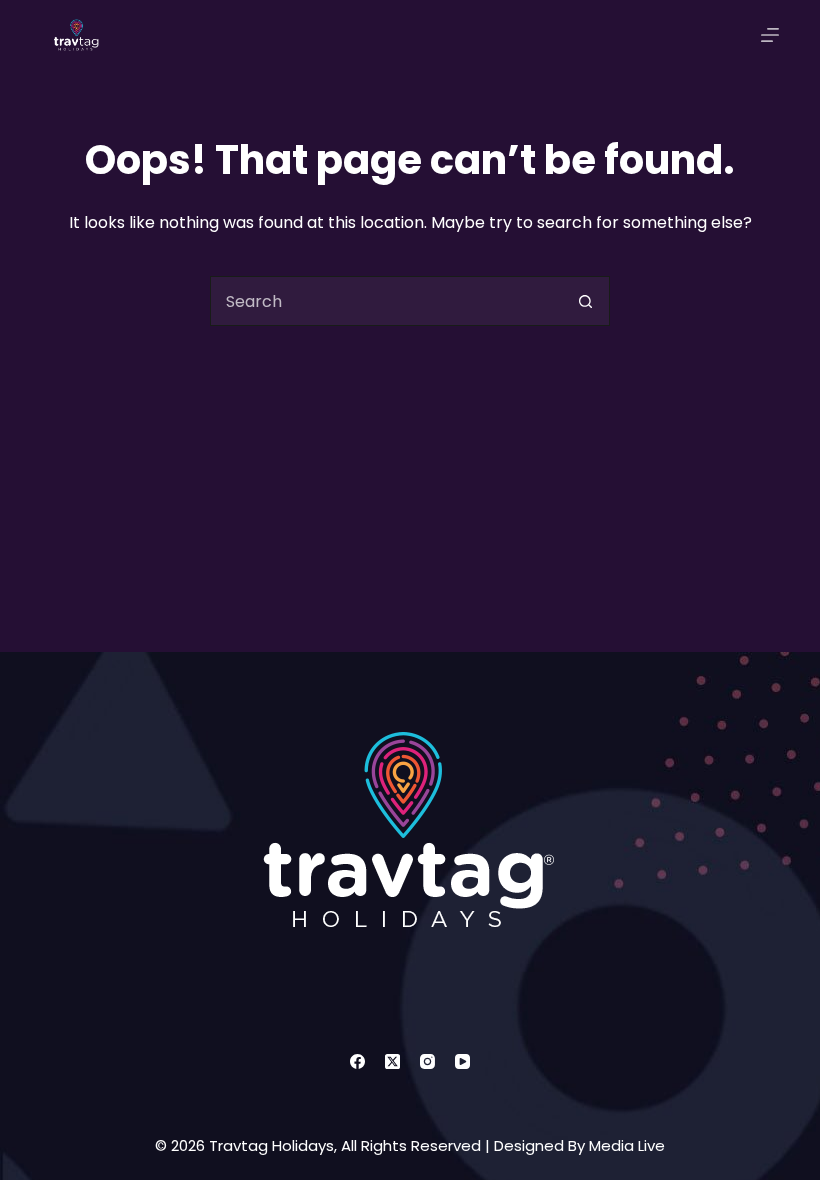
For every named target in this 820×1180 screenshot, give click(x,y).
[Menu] (770, 35)
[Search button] (585, 301)
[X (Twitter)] (392, 1061)
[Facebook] (357, 1061)
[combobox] (386, 301)
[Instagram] (427, 1061)
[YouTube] (462, 1061)
